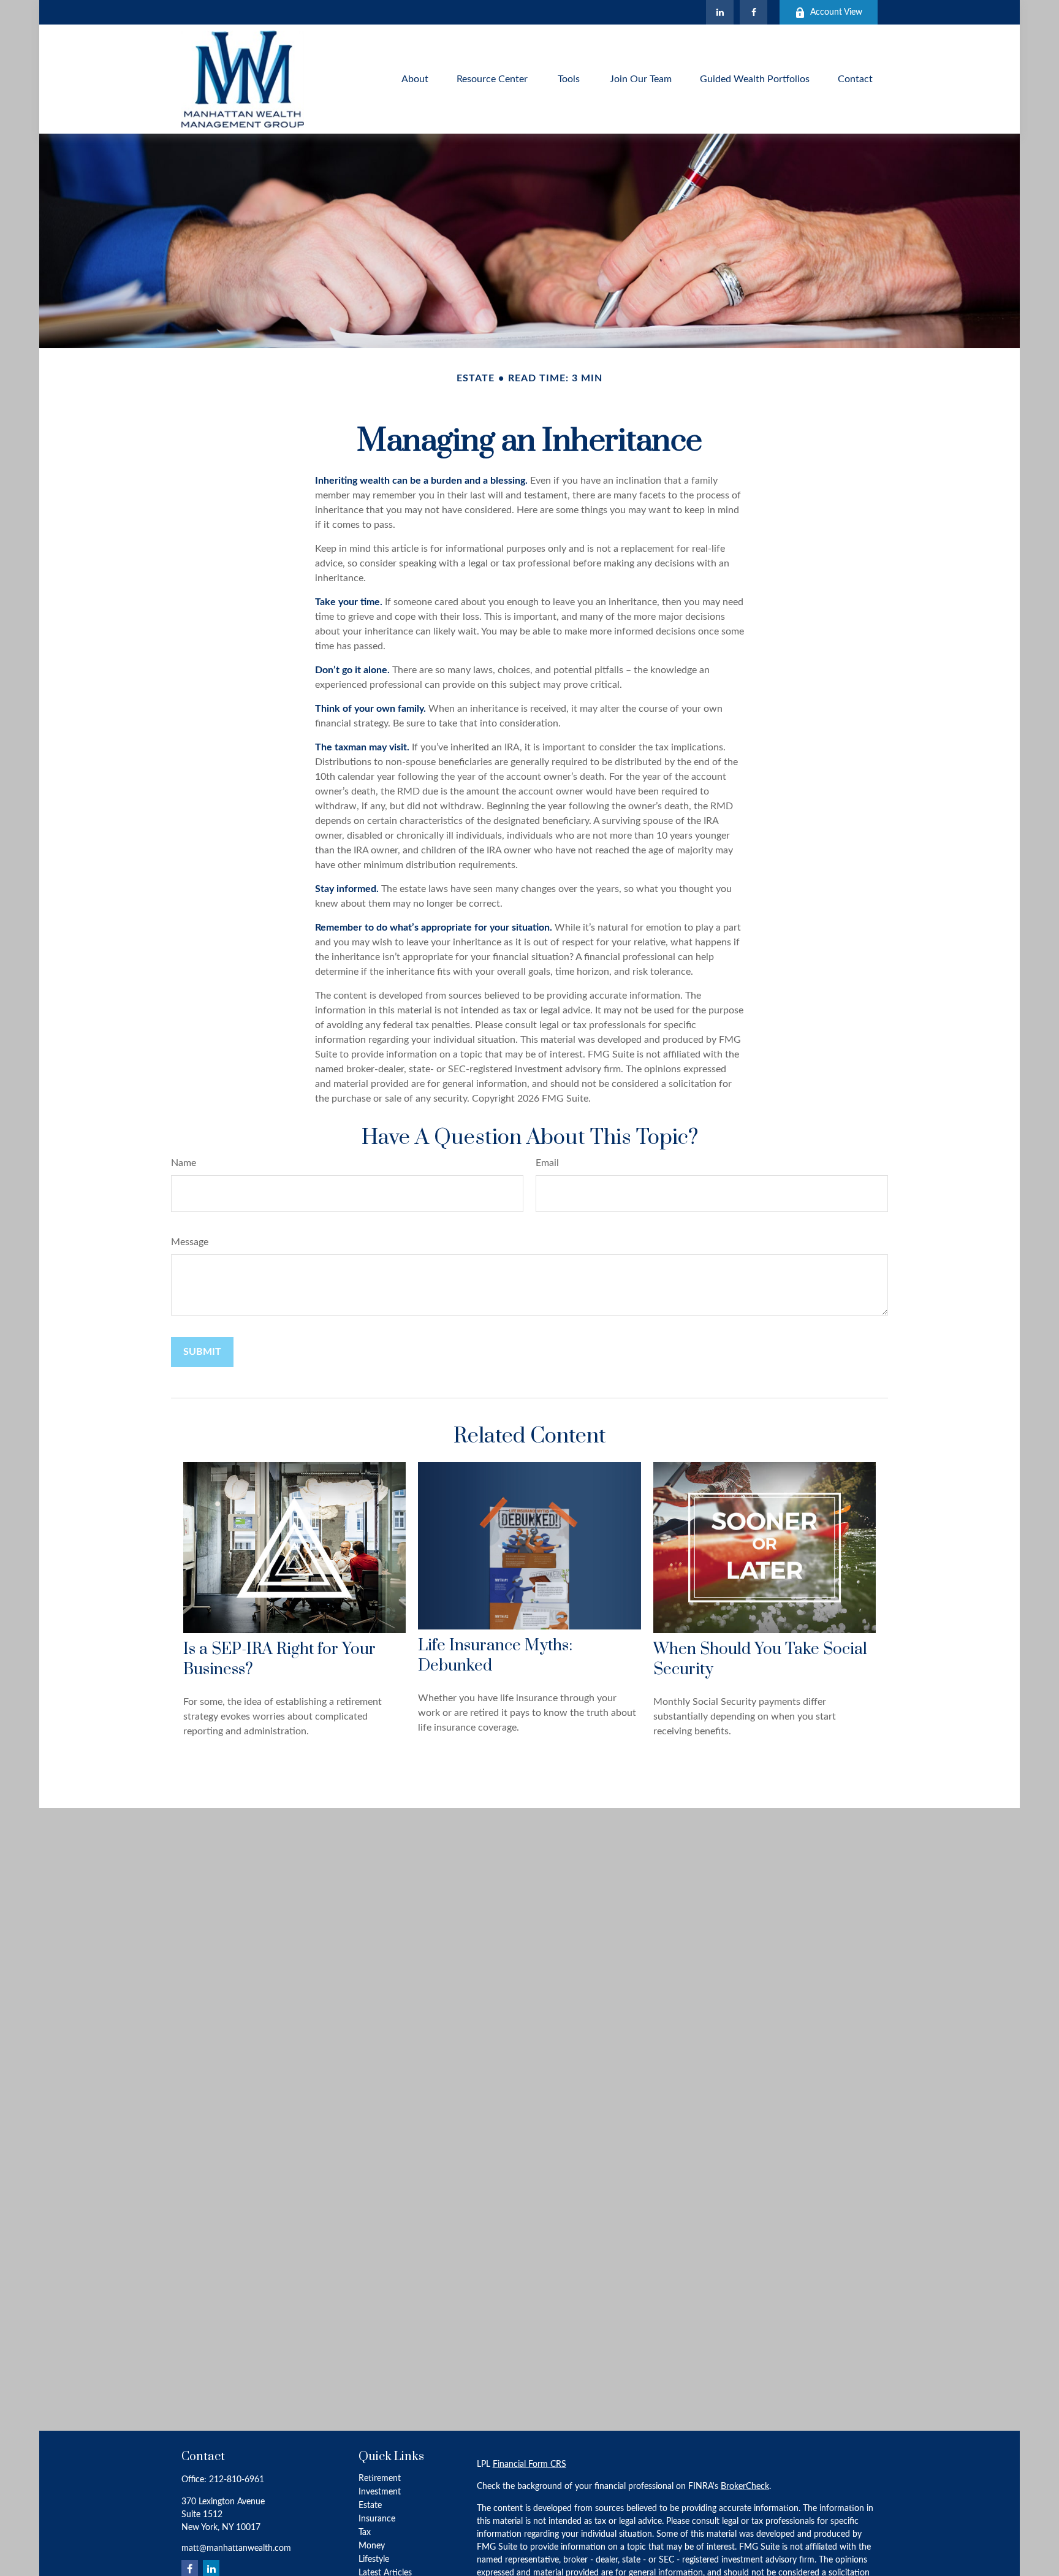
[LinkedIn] (720, 12)
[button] (415, 79)
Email (547, 1163)
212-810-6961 (237, 2480)
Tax (365, 2532)
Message (190, 1242)
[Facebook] (753, 12)
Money (372, 2546)
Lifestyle (374, 2559)
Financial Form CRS (529, 2464)
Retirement (380, 2479)
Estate (370, 2506)
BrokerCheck (745, 2486)
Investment (380, 2492)
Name (184, 1163)
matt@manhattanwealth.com (236, 2548)
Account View (836, 12)
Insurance (377, 2519)
